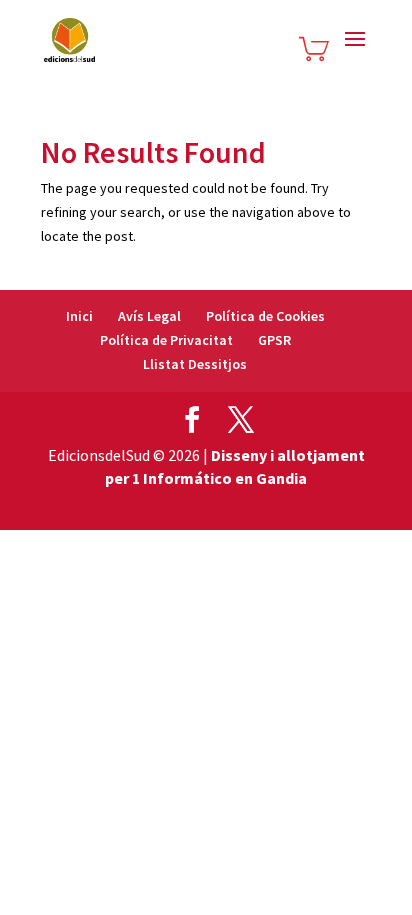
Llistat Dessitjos (195, 364)
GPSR (274, 340)
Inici (79, 316)
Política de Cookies (265, 316)
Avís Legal (149, 316)
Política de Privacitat (166, 340)
